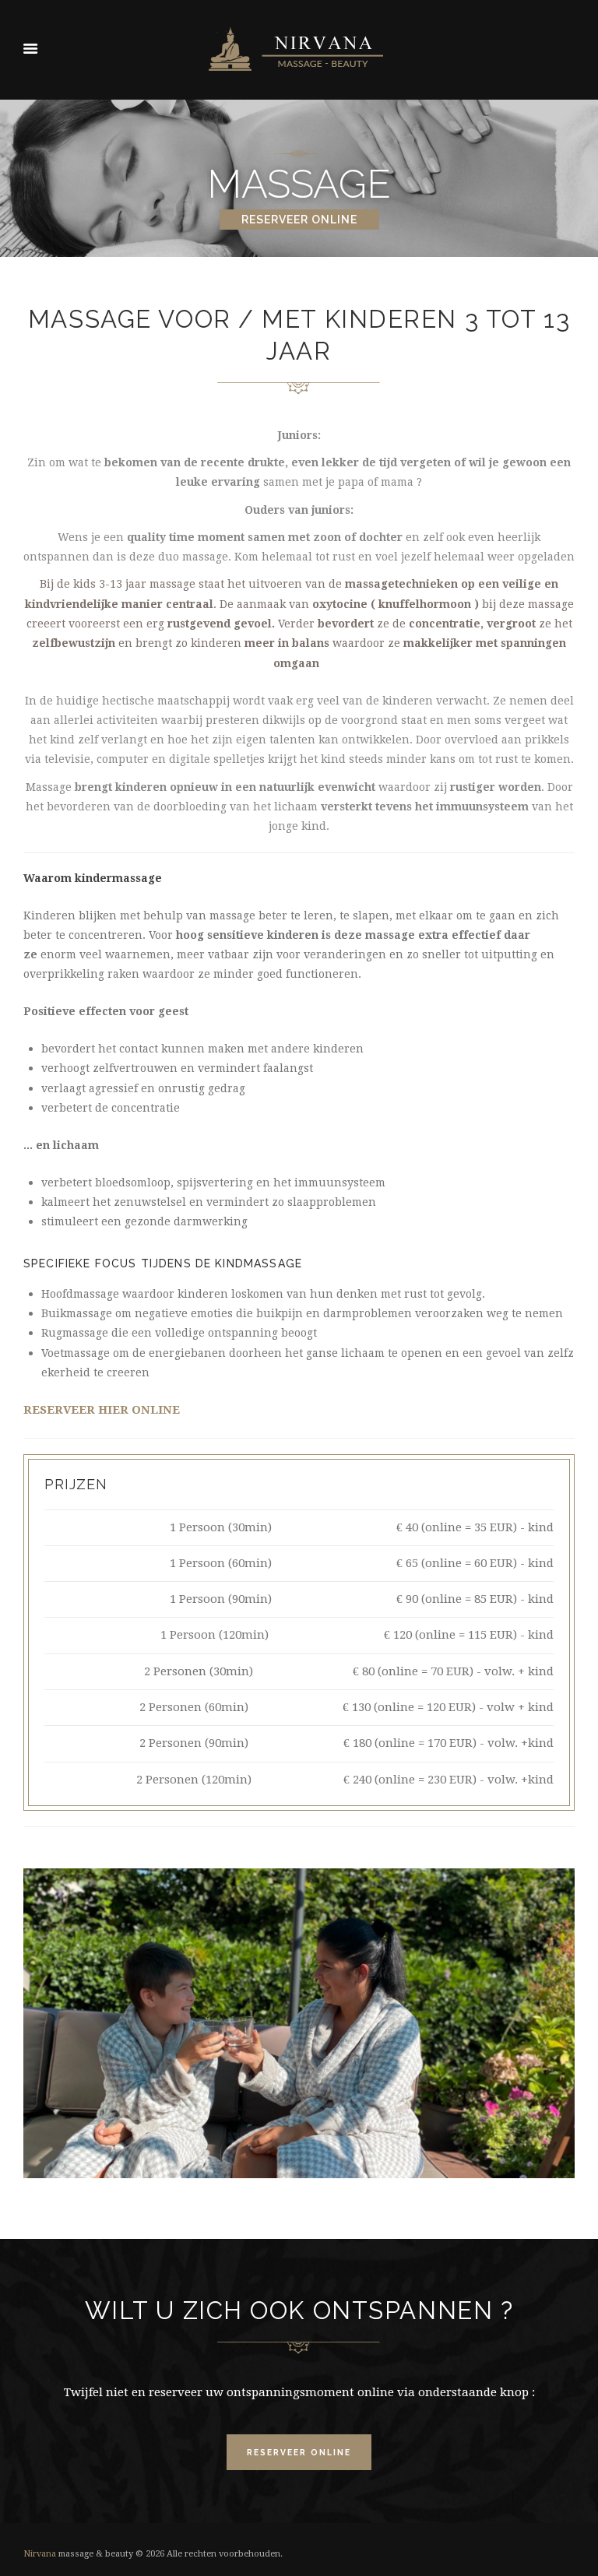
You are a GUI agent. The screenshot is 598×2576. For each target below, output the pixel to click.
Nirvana (40, 2554)
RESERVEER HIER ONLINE (102, 1410)
